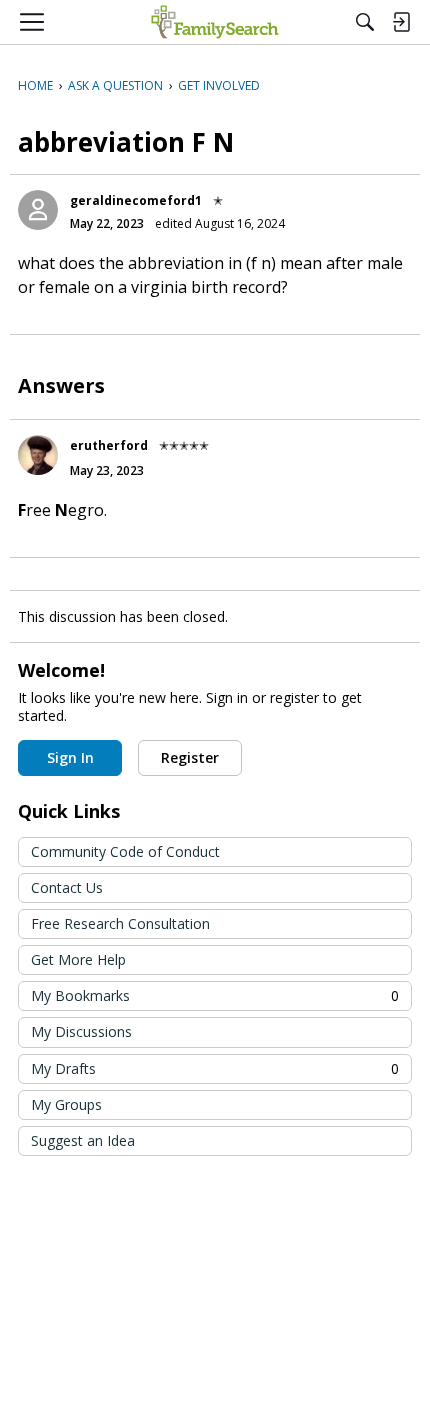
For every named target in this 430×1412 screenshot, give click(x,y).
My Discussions (81, 1031)
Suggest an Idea (83, 1140)
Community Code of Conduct (125, 851)
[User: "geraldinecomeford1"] (38, 210)
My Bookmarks (215, 995)
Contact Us (67, 887)
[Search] (365, 22)
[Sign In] (401, 22)
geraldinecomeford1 (136, 200)
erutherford (109, 445)
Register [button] (190, 757)
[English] (214, 22)
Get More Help (78, 959)
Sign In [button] (70, 757)
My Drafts (215, 1068)
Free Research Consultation (120, 923)
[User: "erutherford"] (38, 455)
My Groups (66, 1104)
